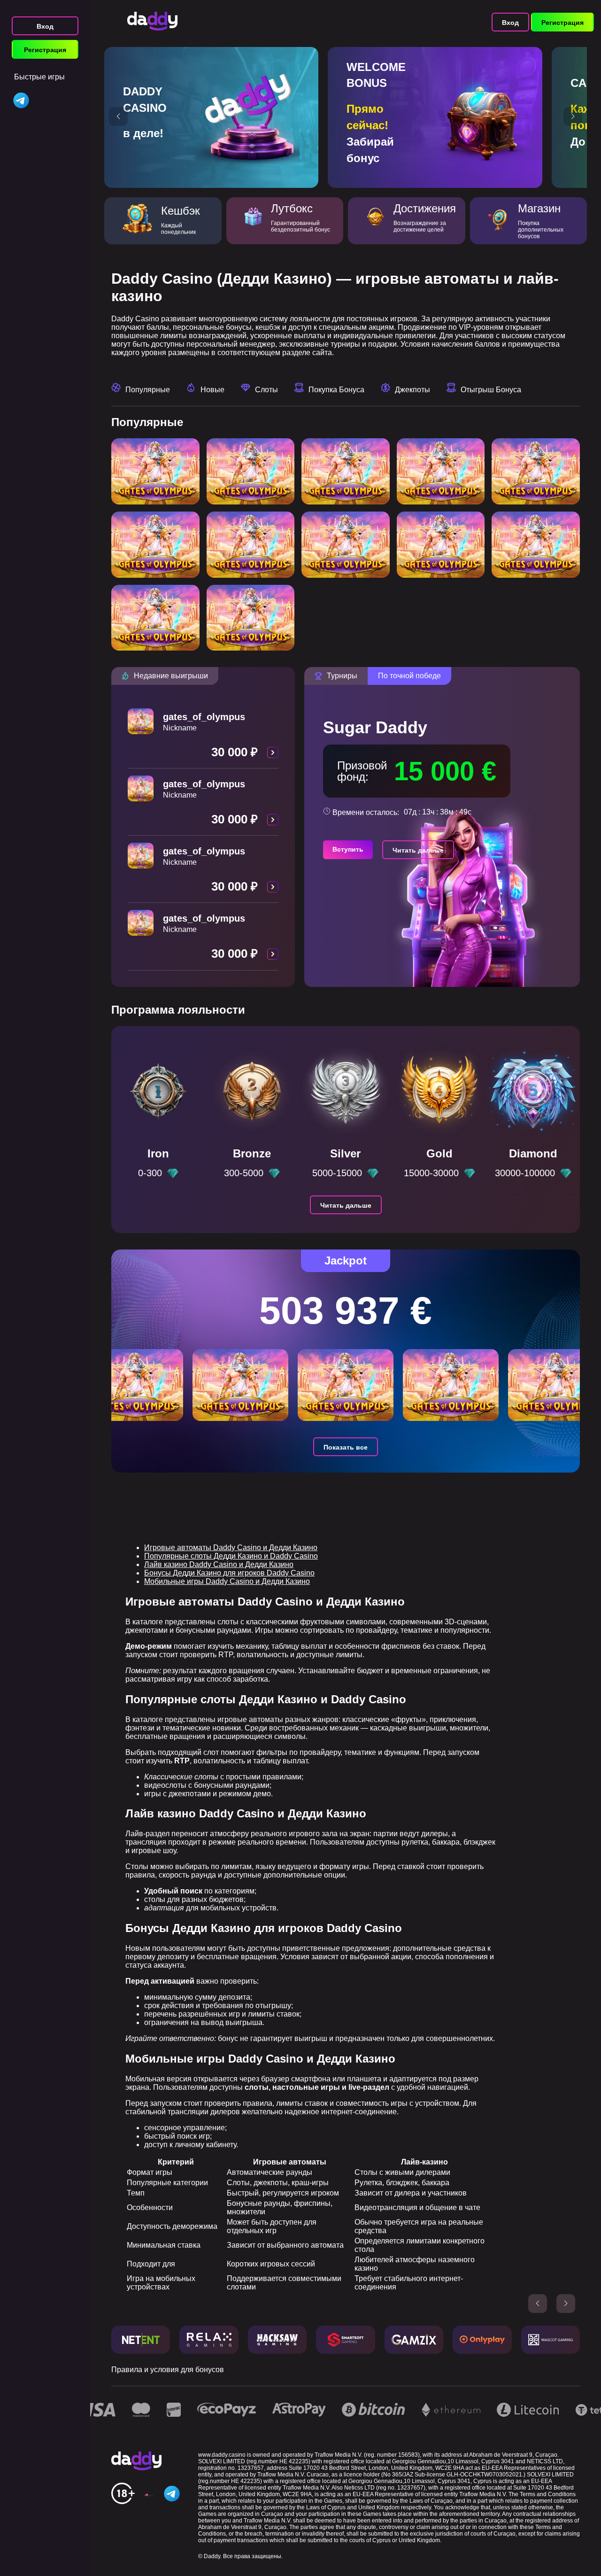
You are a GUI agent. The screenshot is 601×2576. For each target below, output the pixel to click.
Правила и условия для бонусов (168, 2370)
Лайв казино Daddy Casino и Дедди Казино (219, 1564)
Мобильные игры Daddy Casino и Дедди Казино (227, 1581)
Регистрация (45, 50)
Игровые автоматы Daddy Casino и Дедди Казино (231, 1548)
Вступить (348, 849)
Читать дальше (418, 850)
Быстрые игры (39, 77)
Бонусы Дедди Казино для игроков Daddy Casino (229, 1573)
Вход (45, 26)
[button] (118, 116)
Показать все (346, 1447)
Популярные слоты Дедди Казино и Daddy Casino (231, 1556)
